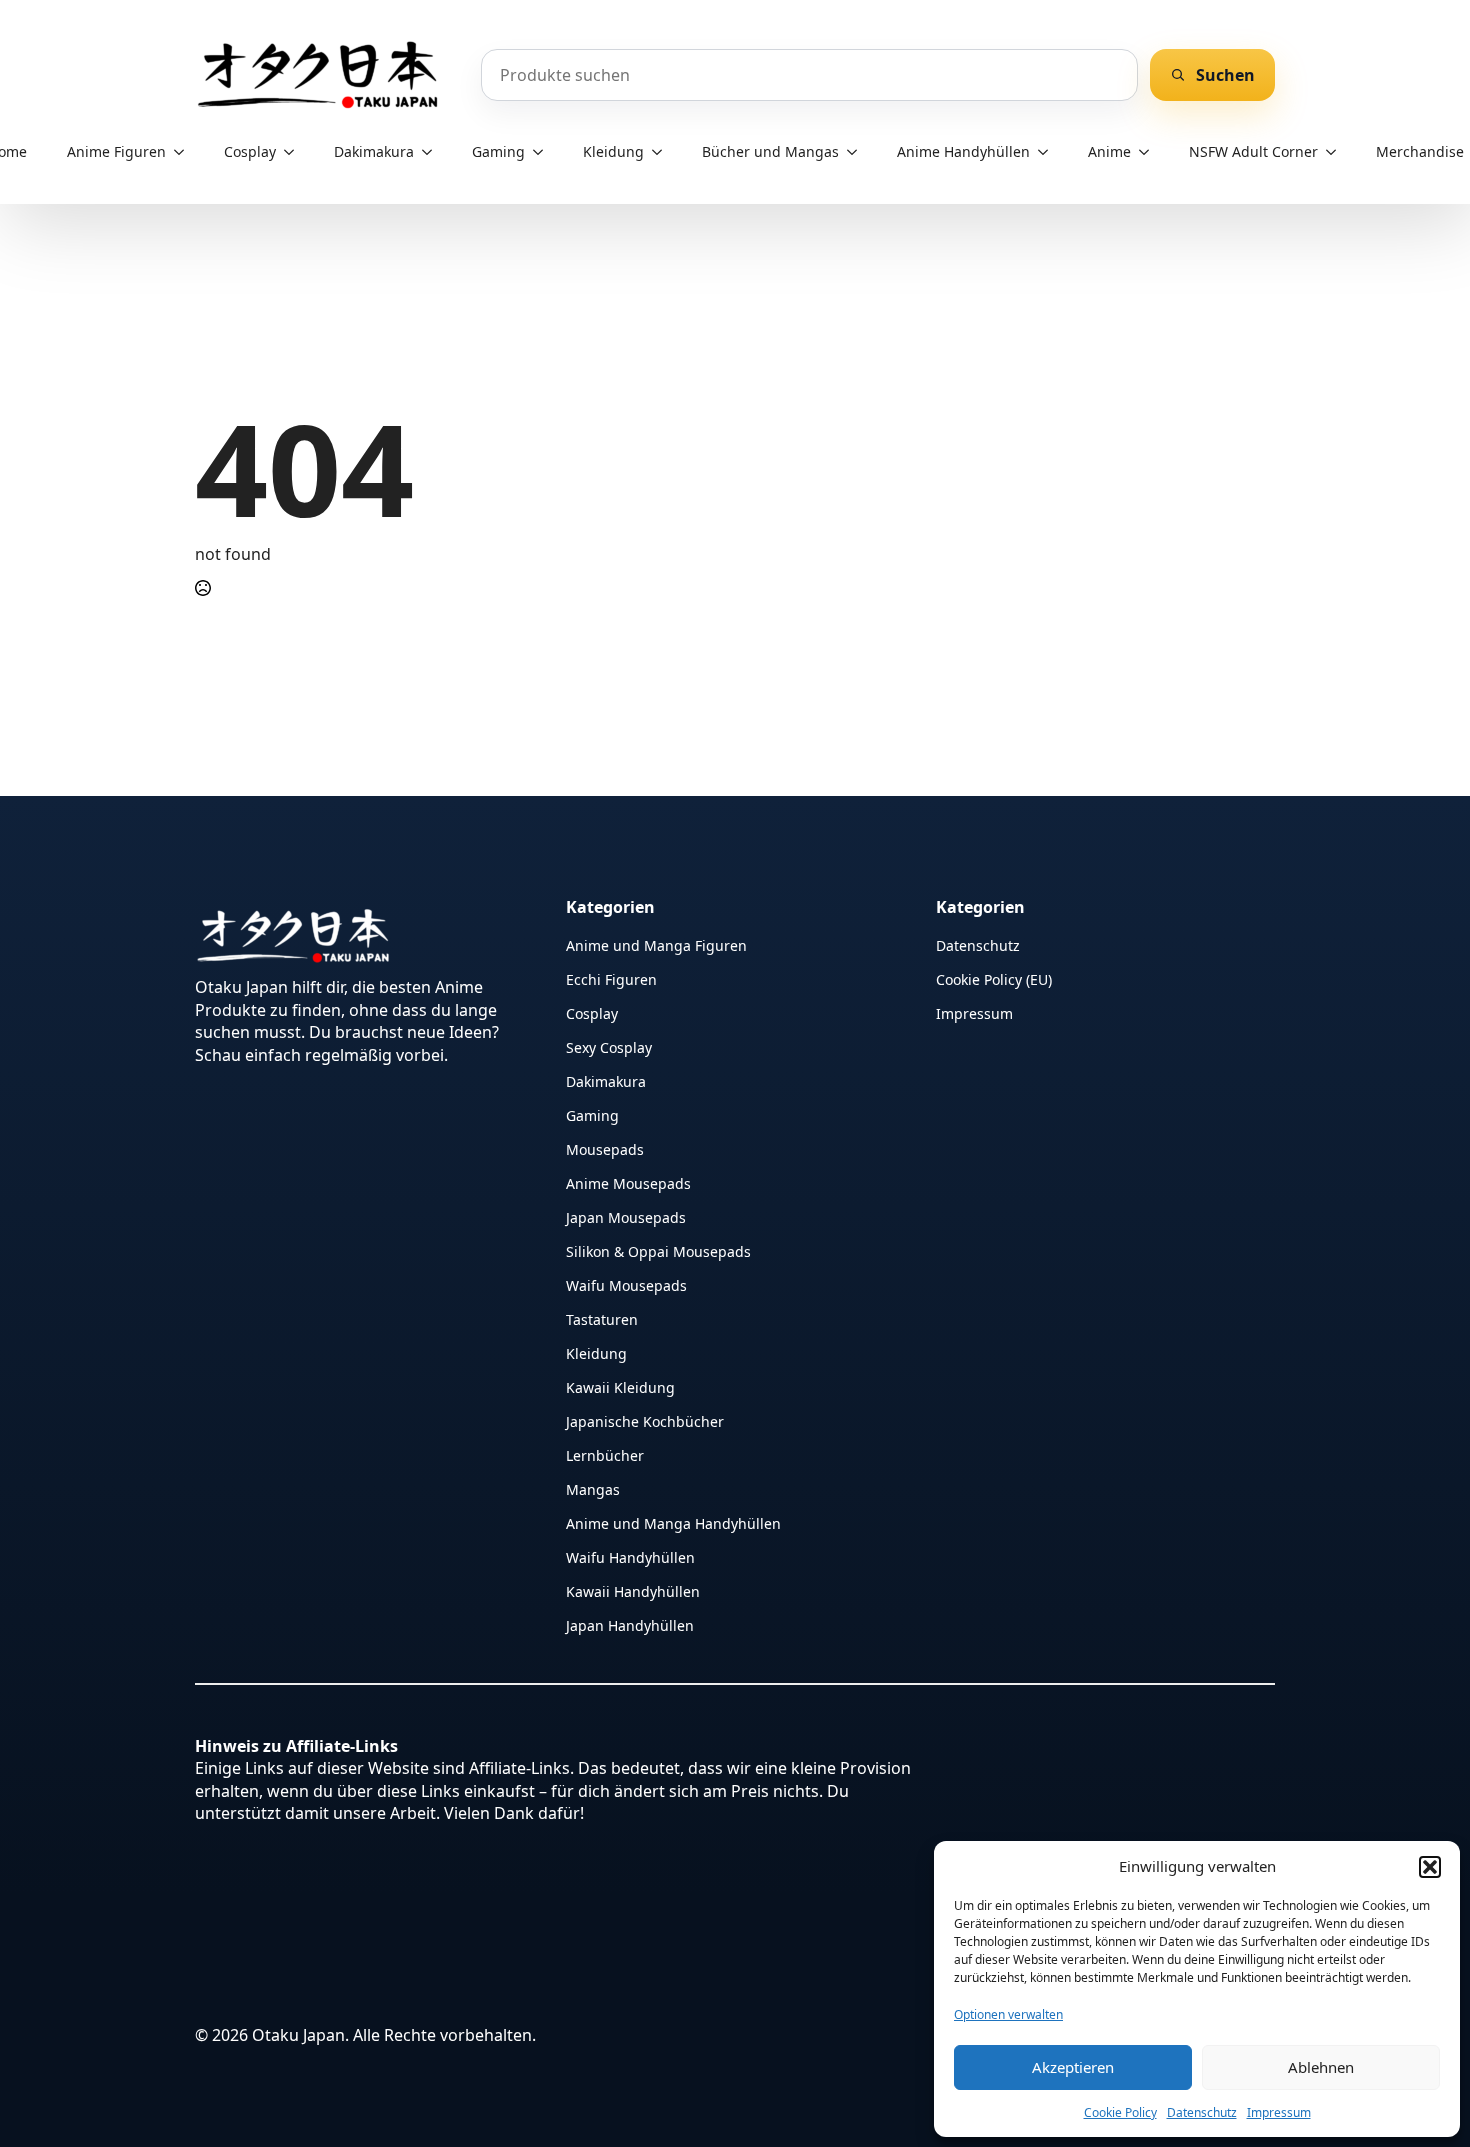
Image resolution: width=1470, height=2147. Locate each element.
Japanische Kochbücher (645, 1420)
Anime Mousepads (628, 1182)
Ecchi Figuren (611, 978)
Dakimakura (374, 151)
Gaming (498, 151)
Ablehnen (1321, 2067)
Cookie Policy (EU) (994, 978)
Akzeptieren (1073, 2067)
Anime (1109, 151)
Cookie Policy (1120, 2112)
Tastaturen (602, 1318)
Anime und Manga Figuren (656, 944)
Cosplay (250, 151)
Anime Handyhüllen (963, 151)
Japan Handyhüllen (630, 1624)
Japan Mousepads (626, 1216)
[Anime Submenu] (1150, 152)
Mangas (593, 1488)
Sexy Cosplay (609, 1046)
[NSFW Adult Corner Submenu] (1337, 152)
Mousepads (605, 1148)
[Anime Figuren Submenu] (185, 152)
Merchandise (1420, 151)
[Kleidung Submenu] (663, 152)
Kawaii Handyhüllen (633, 1590)
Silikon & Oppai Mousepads (658, 1250)
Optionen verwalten (1008, 2014)
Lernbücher (605, 1454)
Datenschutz (1202, 2112)
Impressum (1279, 2112)
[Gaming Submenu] (544, 152)
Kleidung (613, 151)
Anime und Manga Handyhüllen (673, 1522)
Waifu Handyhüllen (630, 1556)
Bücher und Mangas (770, 151)
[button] (1430, 1867)
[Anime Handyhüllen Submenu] (1049, 152)
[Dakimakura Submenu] (433, 152)
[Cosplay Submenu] (295, 152)
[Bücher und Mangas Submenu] (858, 152)
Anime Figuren (116, 151)
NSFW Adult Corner (1253, 151)
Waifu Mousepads (626, 1284)
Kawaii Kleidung (620, 1386)
